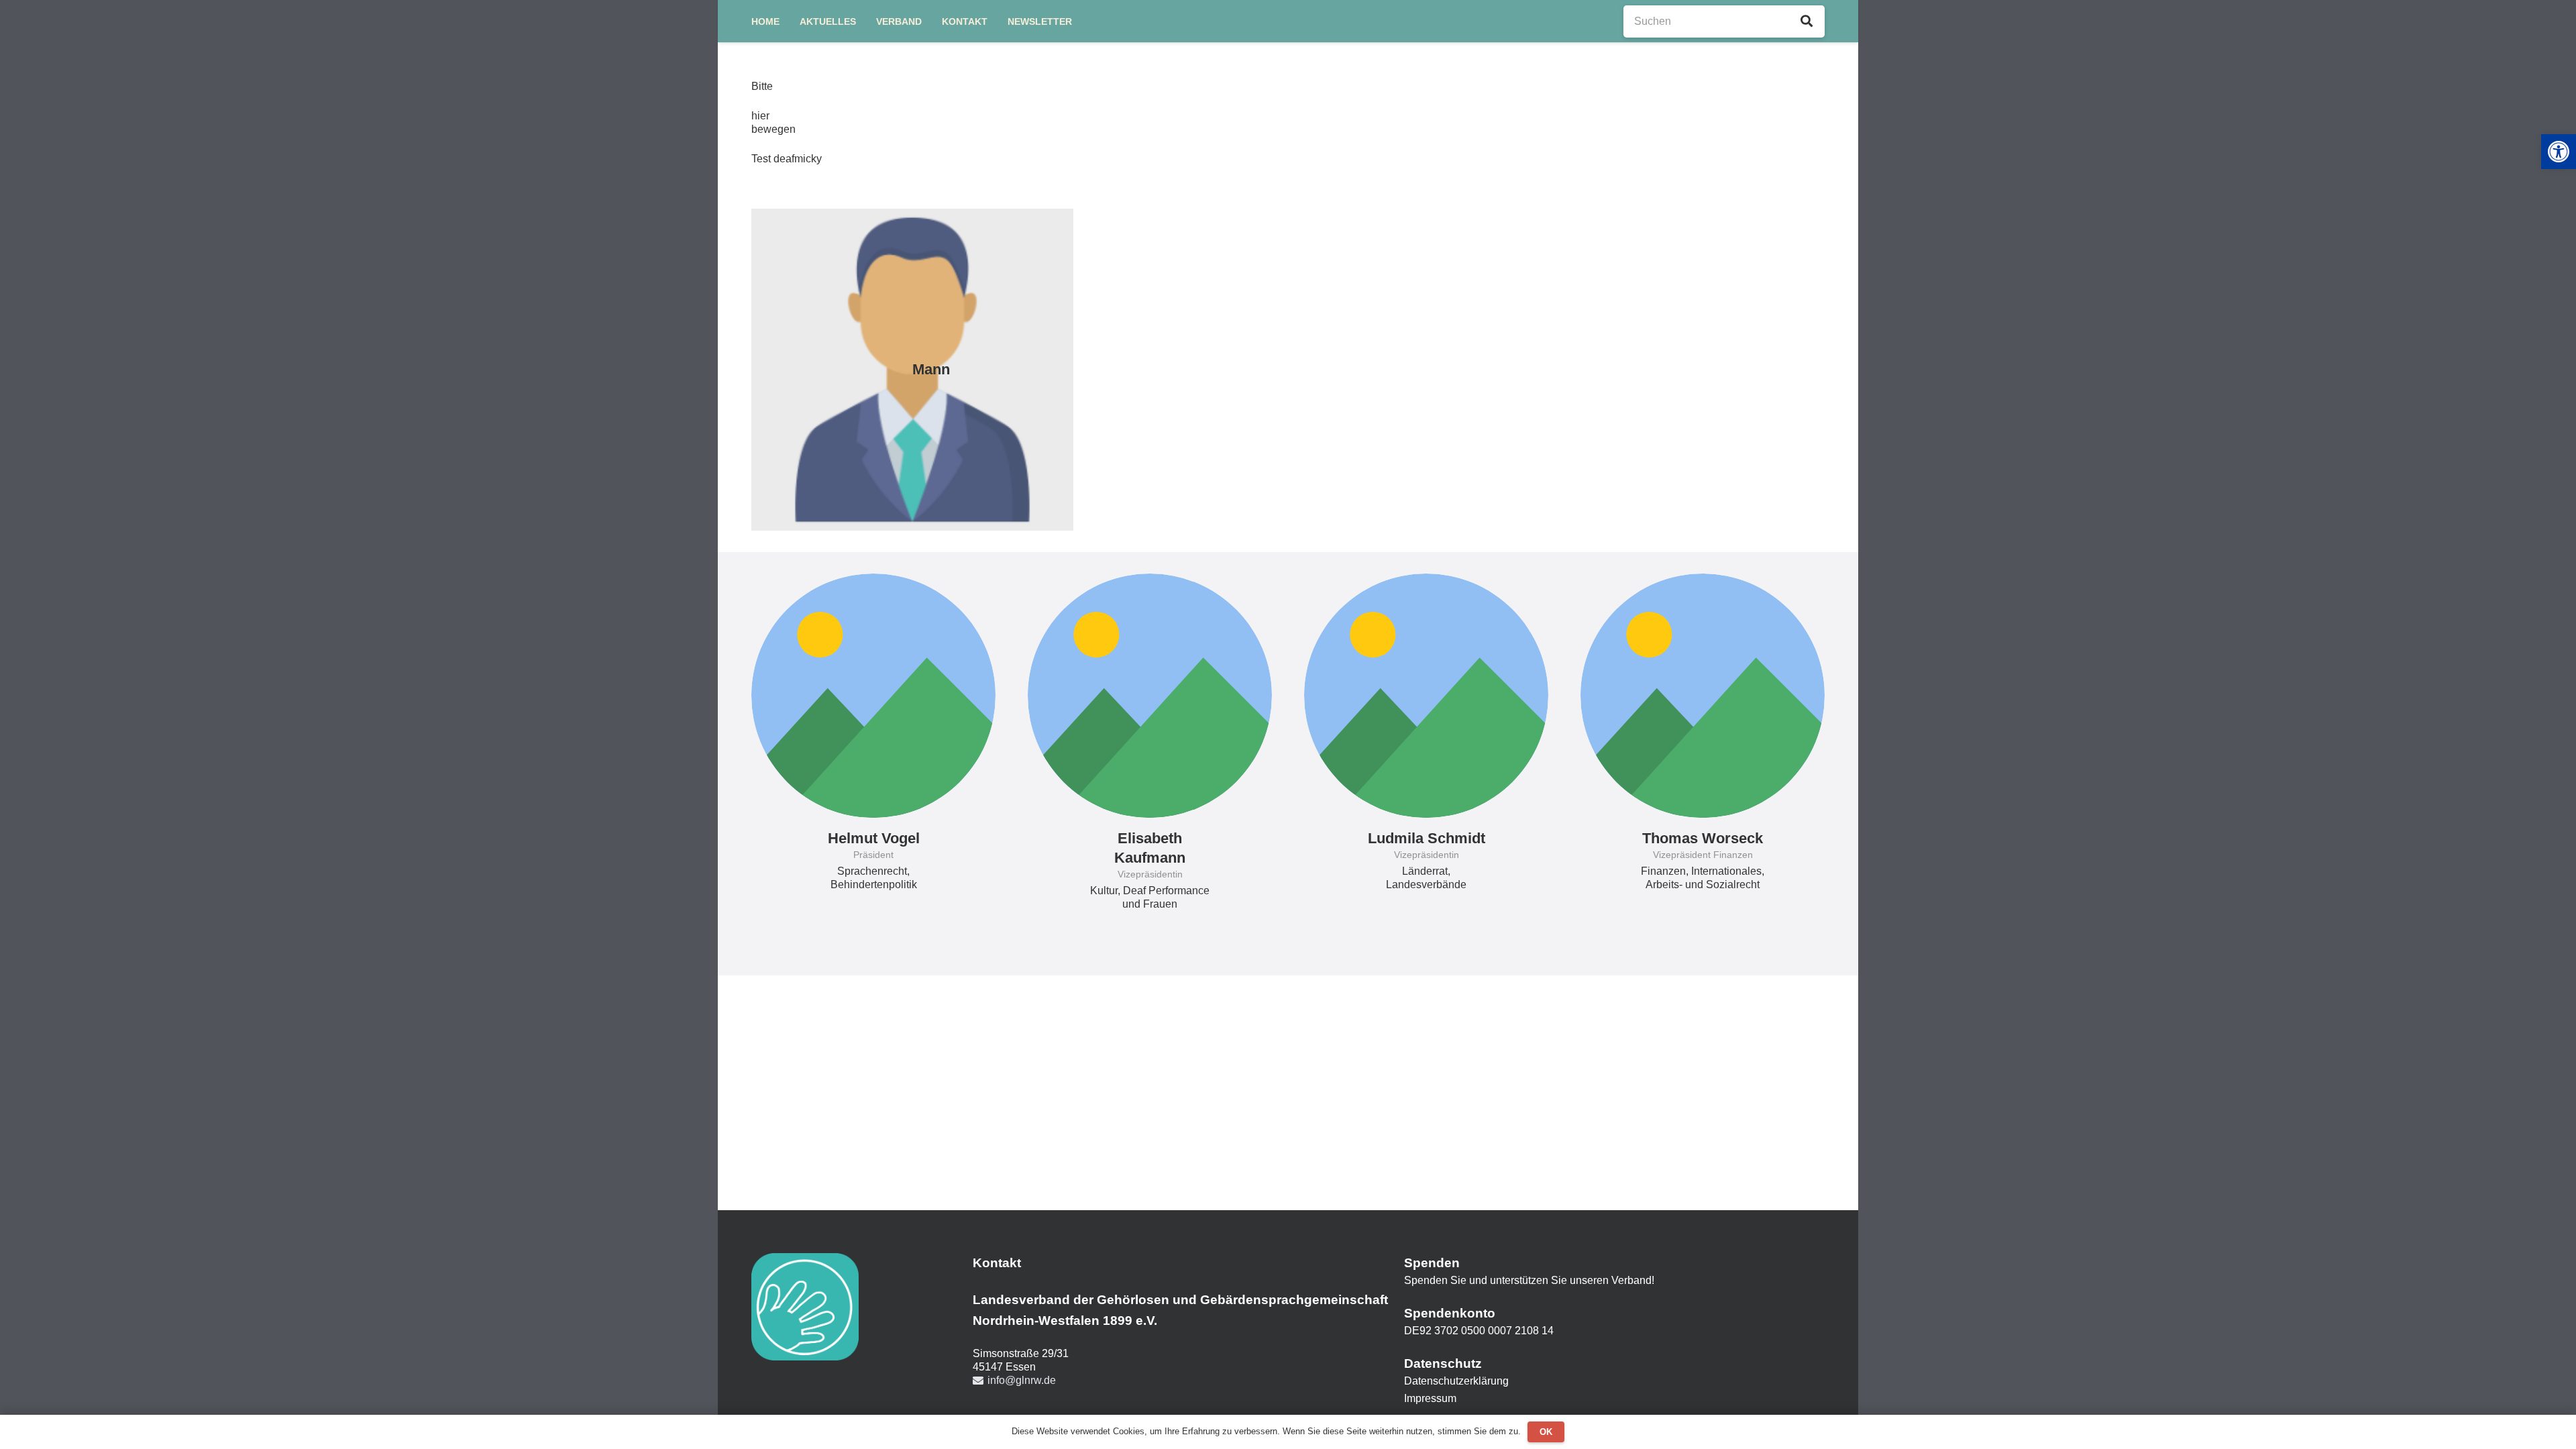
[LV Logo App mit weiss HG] (805, 1307)
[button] (2559, 152)
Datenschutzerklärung (1456, 1381)
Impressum (1430, 1398)
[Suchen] (1807, 21)
